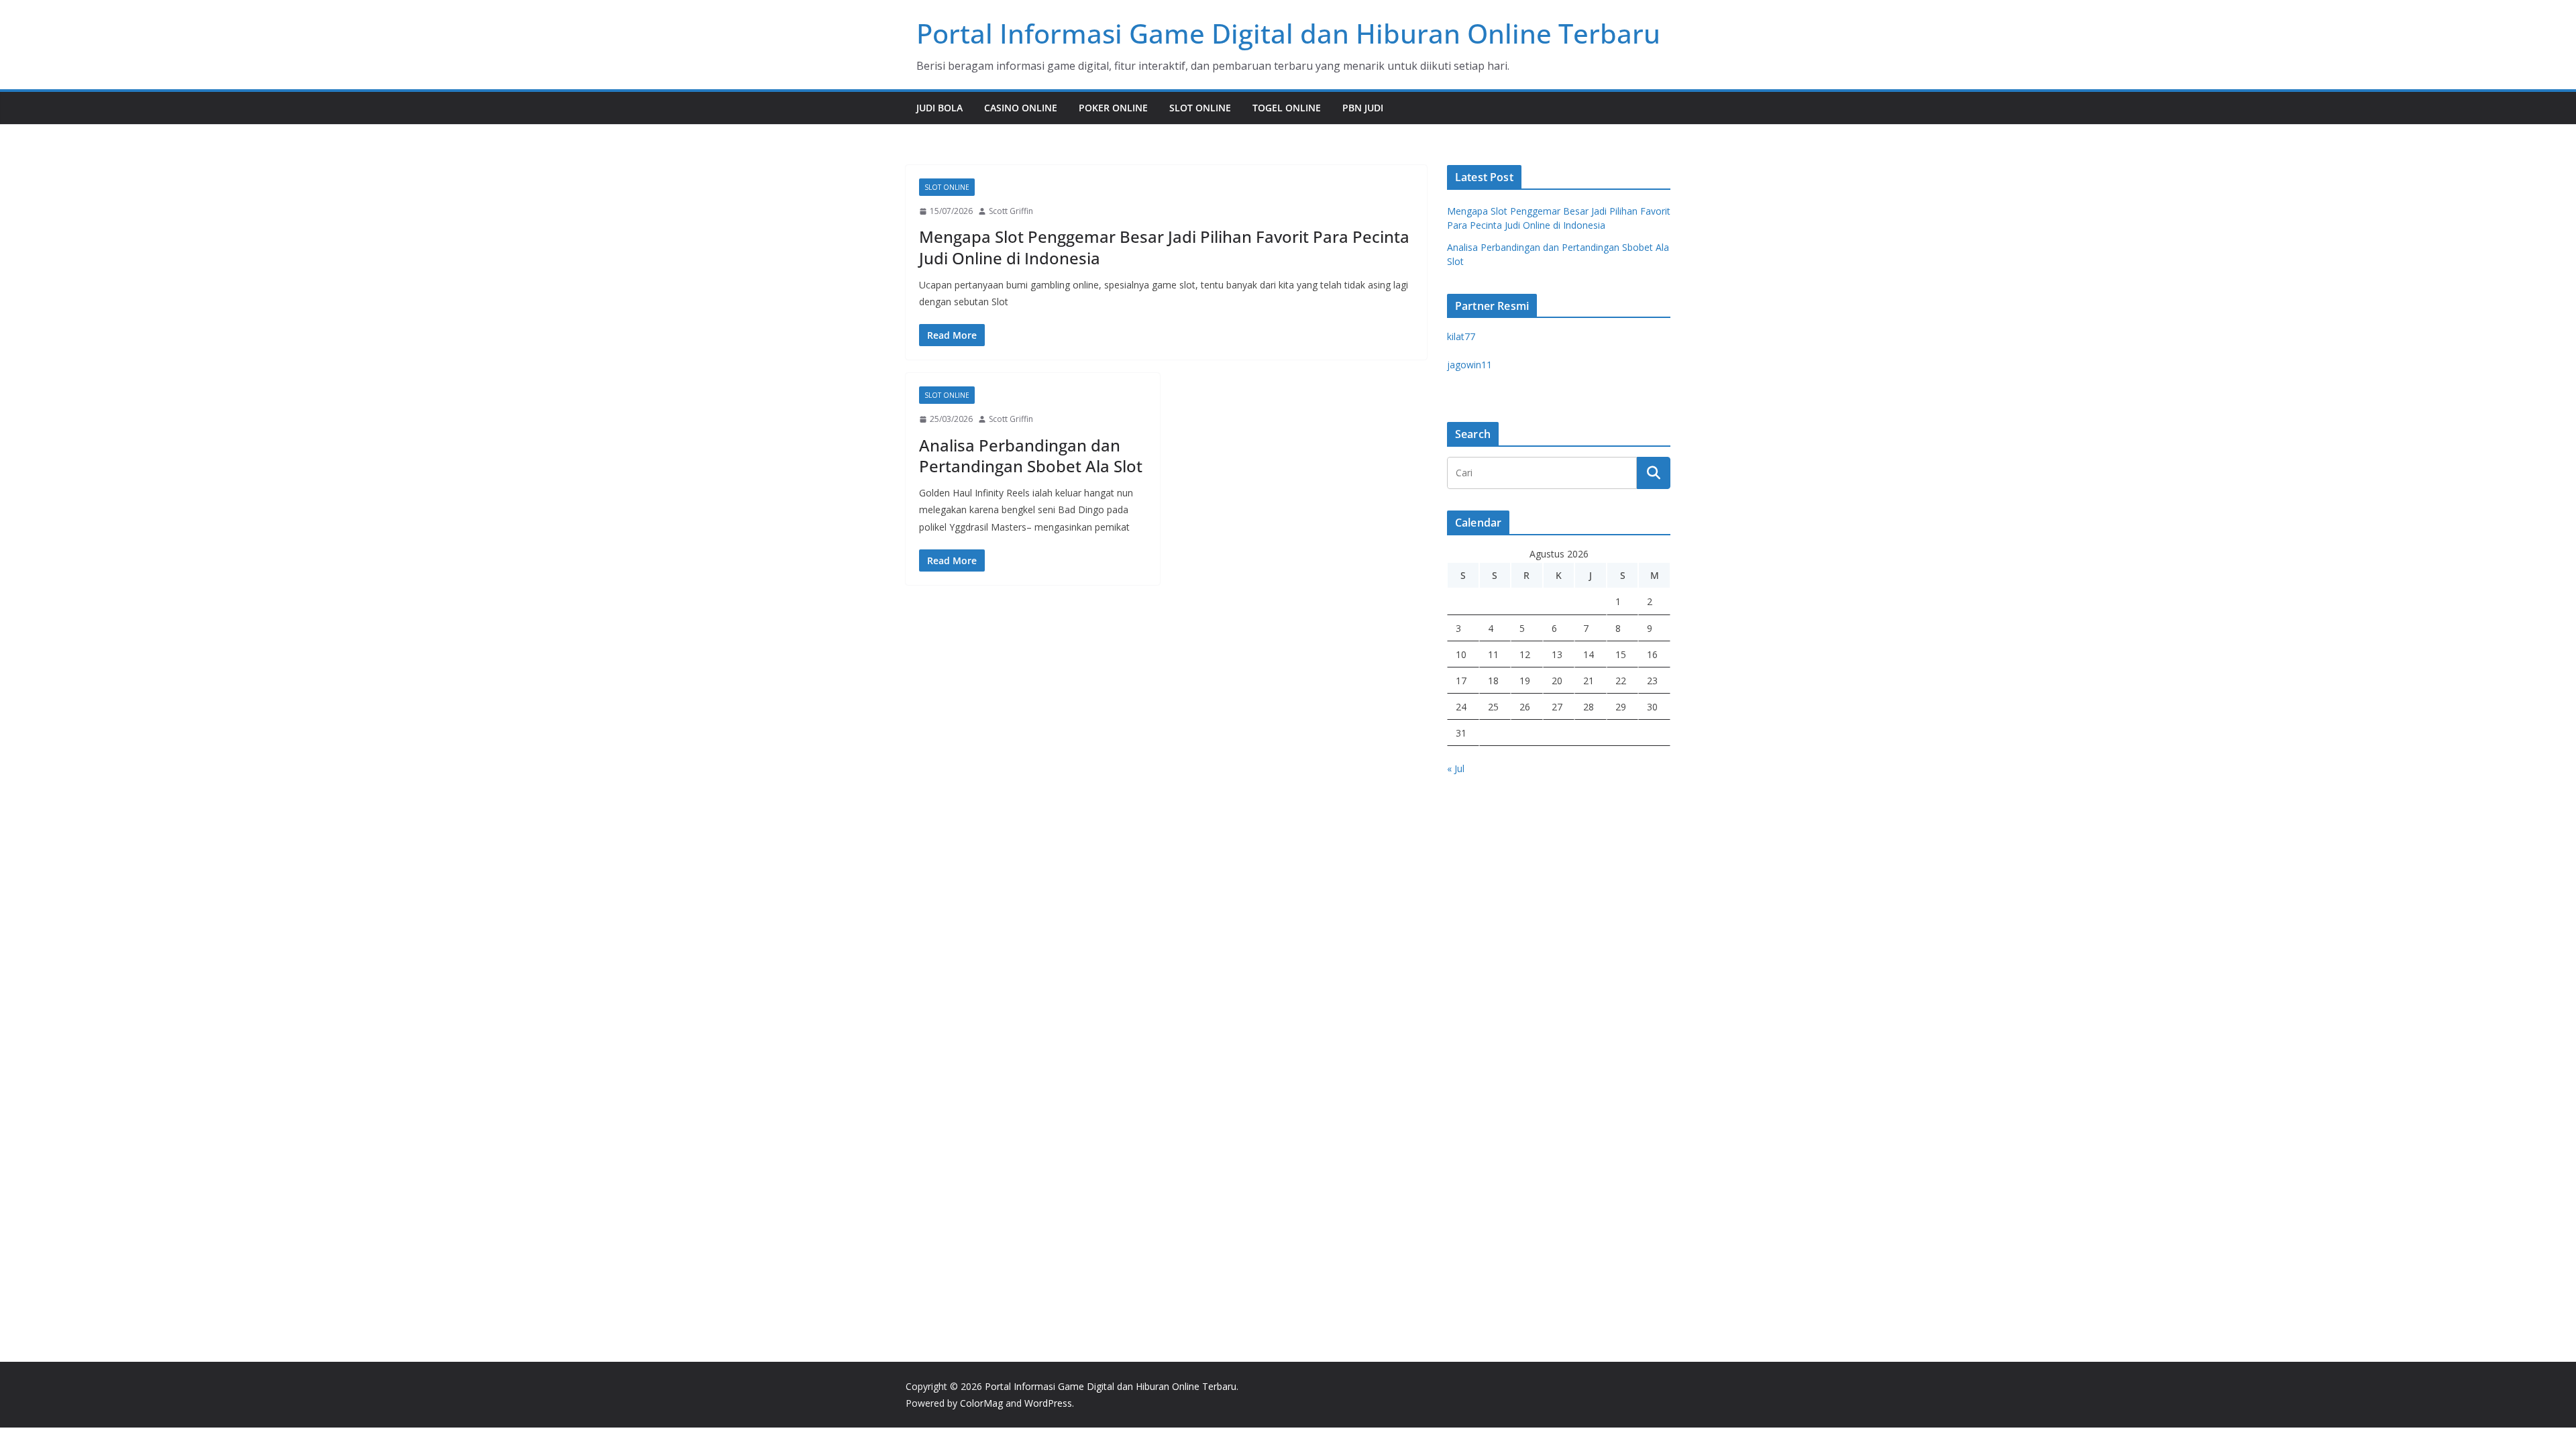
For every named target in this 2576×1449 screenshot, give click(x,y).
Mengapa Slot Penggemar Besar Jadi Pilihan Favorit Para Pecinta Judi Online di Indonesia (1164, 247)
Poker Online (1113, 108)
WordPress (1048, 1403)
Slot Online (1200, 108)
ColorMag (981, 1403)
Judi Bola (940, 108)
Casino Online (1021, 108)
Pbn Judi (1363, 108)
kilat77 (1461, 336)
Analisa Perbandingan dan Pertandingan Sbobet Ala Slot (1031, 455)
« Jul (1456, 768)
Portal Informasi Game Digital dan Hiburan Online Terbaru (1288, 33)
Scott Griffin (1011, 211)
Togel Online (1287, 108)
